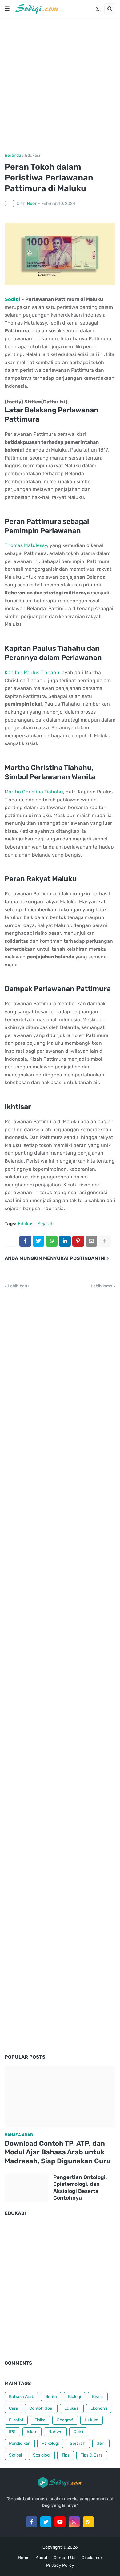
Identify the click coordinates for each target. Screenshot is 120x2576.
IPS (12, 2432)
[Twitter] (38, 1241)
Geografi (65, 2420)
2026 (72, 2547)
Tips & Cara (92, 2455)
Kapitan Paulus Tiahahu (32, 672)
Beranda (13, 156)
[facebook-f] (32, 2522)
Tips (66, 2455)
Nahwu (55, 2432)
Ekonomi (99, 2408)
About (42, 2558)
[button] (7, 9)
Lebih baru (18, 1286)
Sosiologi (42, 2455)
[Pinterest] (78, 1241)
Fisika (40, 2420)
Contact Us (64, 2558)
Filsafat (16, 2420)
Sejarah (46, 1224)
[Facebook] (25, 1241)
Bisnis (98, 2397)
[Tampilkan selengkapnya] (105, 1241)
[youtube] (60, 2522)
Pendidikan (20, 2443)
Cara (14, 2408)
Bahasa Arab (22, 2397)
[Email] (91, 1241)
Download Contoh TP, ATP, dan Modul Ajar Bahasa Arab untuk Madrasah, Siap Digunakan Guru (58, 2152)
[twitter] (46, 2522)
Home (24, 2558)
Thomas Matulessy (26, 545)
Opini (78, 2432)
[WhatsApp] (52, 1241)
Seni (101, 2443)
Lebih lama (102, 1286)
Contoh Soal (41, 2408)
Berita (51, 2397)
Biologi (74, 2397)
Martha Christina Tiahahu (34, 792)
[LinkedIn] (65, 1241)
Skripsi (15, 2455)
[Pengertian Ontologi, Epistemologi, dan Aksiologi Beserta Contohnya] (26, 2188)
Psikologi (50, 2443)
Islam (32, 2432)
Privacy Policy (60, 2565)
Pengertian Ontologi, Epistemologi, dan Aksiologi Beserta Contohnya (80, 2187)
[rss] (88, 2522)
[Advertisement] (60, 86)
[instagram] (74, 2522)
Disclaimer (92, 2558)
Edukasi (32, 156)
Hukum (92, 2420)
